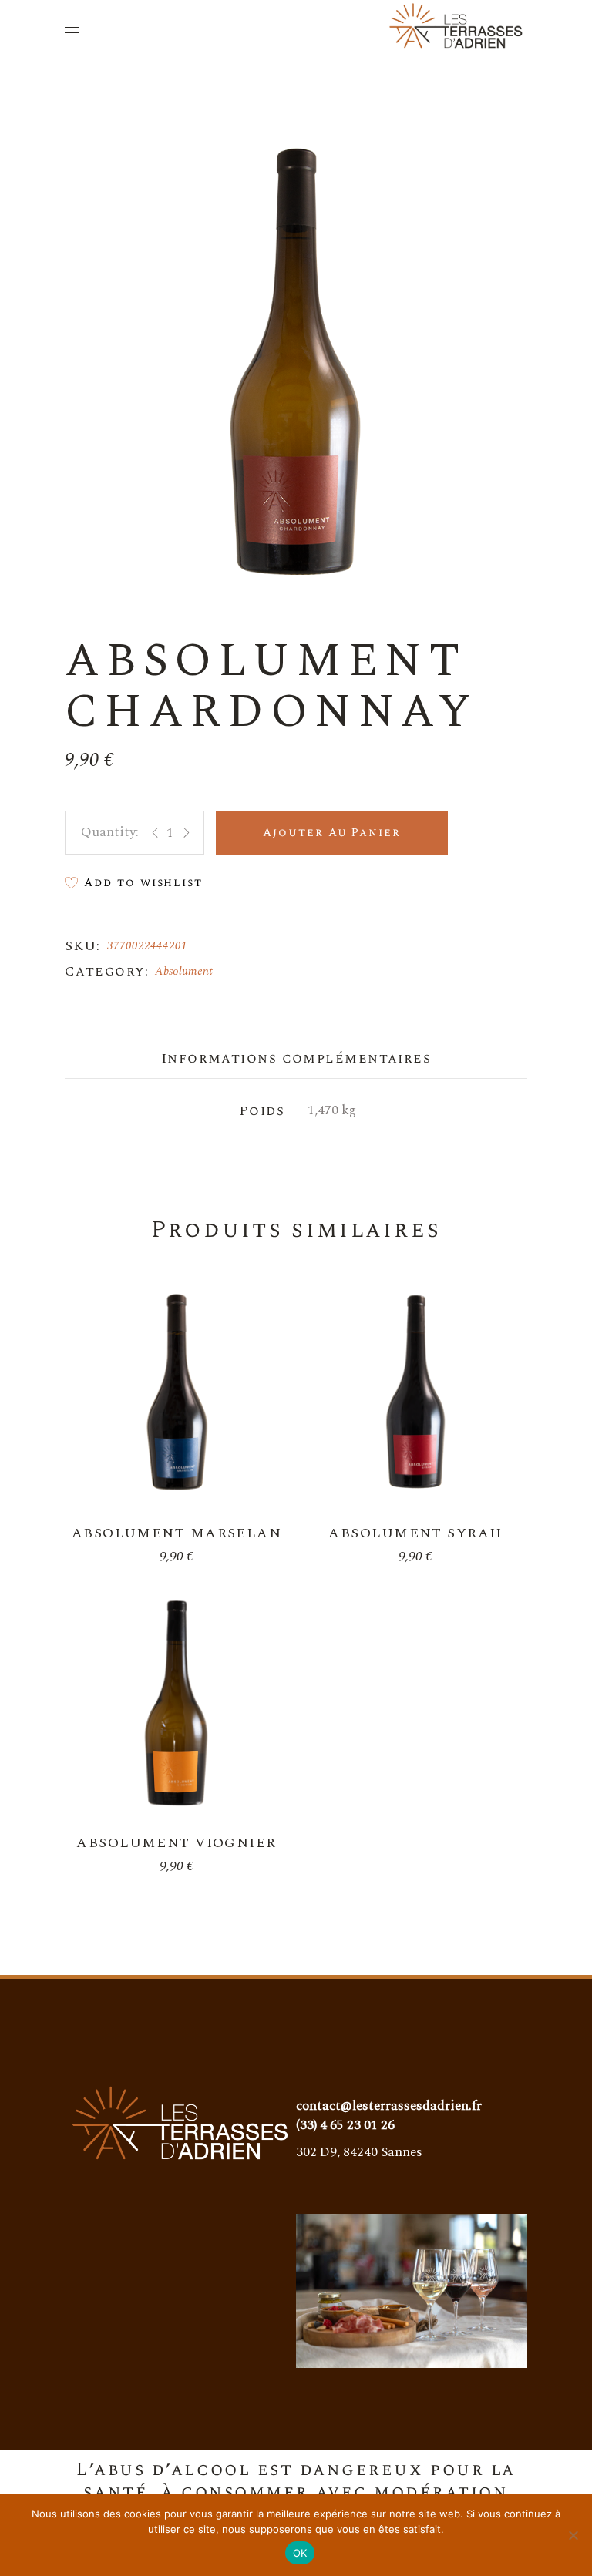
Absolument (184, 971)
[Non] (573, 2535)
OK (300, 2553)
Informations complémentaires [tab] (296, 1058)
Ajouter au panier (332, 833)
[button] (134, 883)
